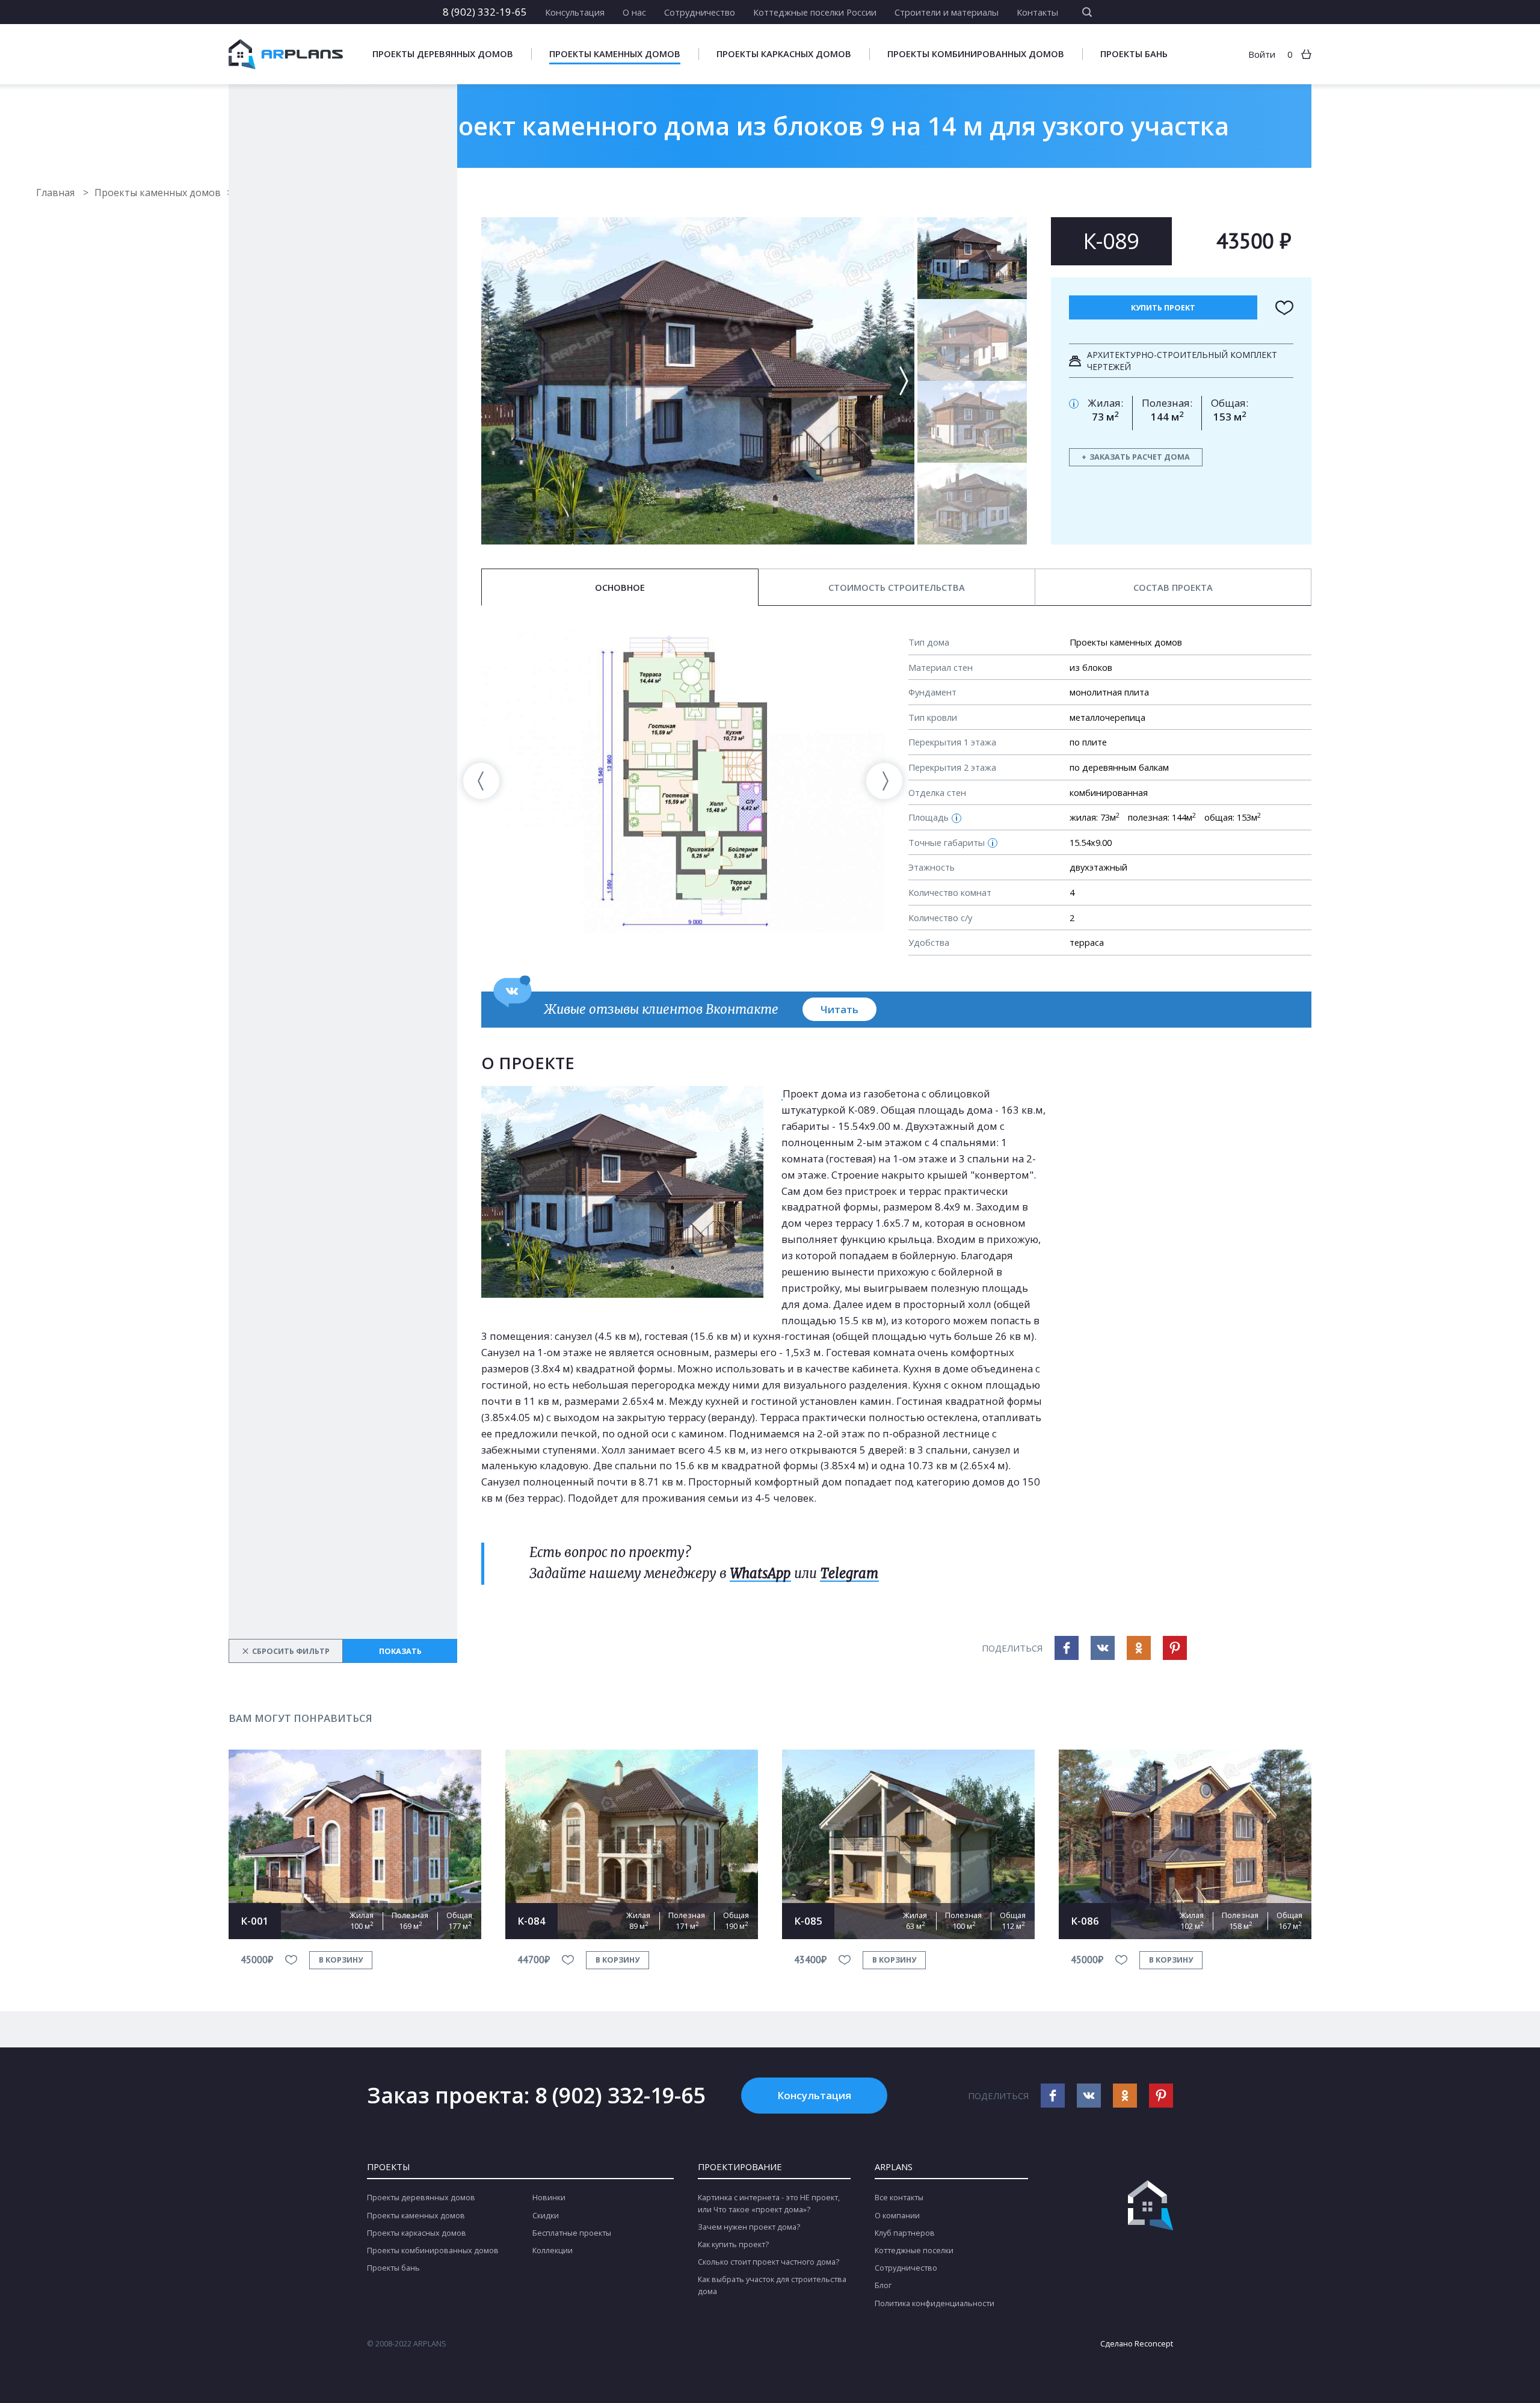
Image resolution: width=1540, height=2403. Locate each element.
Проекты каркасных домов (784, 54)
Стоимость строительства (897, 587)
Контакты (1037, 12)
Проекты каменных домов (615, 54)
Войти (1262, 54)
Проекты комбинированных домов (976, 54)
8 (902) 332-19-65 (485, 12)
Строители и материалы (947, 12)
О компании (897, 2216)
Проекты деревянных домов (443, 54)
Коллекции (553, 2250)
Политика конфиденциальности (935, 2303)
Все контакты (899, 2198)
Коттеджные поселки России (815, 12)
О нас (634, 12)
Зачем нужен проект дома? (749, 2227)
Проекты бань (1134, 54)
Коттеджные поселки (914, 2250)
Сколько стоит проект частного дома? (768, 2262)
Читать (839, 1009)
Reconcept (1154, 2344)
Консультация (575, 12)
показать (400, 1651)
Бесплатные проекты (572, 2233)
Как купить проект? (733, 2244)
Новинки (549, 2198)
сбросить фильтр (286, 1651)
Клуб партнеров (905, 2233)
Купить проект (1163, 308)
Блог (883, 2285)
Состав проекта (1173, 587)
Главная (57, 193)
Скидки (546, 2216)
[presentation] (481, 781)
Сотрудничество (700, 12)
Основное (620, 587)
